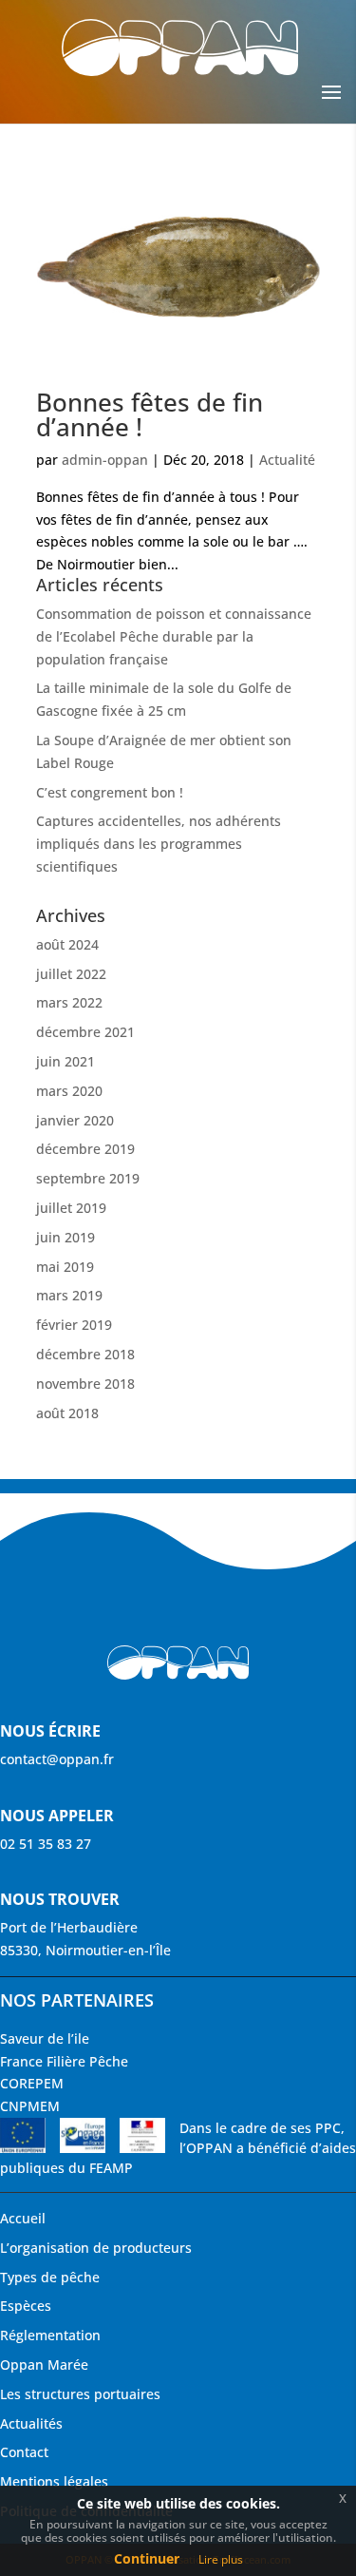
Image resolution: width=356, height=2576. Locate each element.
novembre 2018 (85, 1384)
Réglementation (50, 2335)
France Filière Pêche (64, 2061)
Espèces (26, 2306)
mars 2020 (69, 1091)
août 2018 (67, 1413)
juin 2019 (66, 1237)
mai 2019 (65, 1267)
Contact (24, 2452)
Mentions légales (54, 2481)
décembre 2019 (85, 1149)
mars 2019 (69, 1295)
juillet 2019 (71, 1208)
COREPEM (32, 2083)
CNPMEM (30, 2106)
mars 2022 (69, 1002)
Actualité (287, 460)
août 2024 (67, 944)
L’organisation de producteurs (96, 2248)
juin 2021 (66, 1061)
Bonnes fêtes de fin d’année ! (150, 414)
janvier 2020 (75, 1120)
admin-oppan (105, 460)
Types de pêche (50, 2277)
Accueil (23, 2218)
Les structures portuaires (80, 2394)
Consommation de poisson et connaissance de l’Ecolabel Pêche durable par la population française (174, 636)
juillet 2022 (71, 974)
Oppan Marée (44, 2365)
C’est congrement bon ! (110, 792)
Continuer (147, 2558)
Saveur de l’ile (45, 2038)
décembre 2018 (85, 1354)
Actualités (31, 2423)
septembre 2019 (88, 1178)
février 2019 (74, 1325)
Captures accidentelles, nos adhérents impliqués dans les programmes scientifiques (159, 844)
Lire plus (221, 2559)
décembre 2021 (85, 1032)
